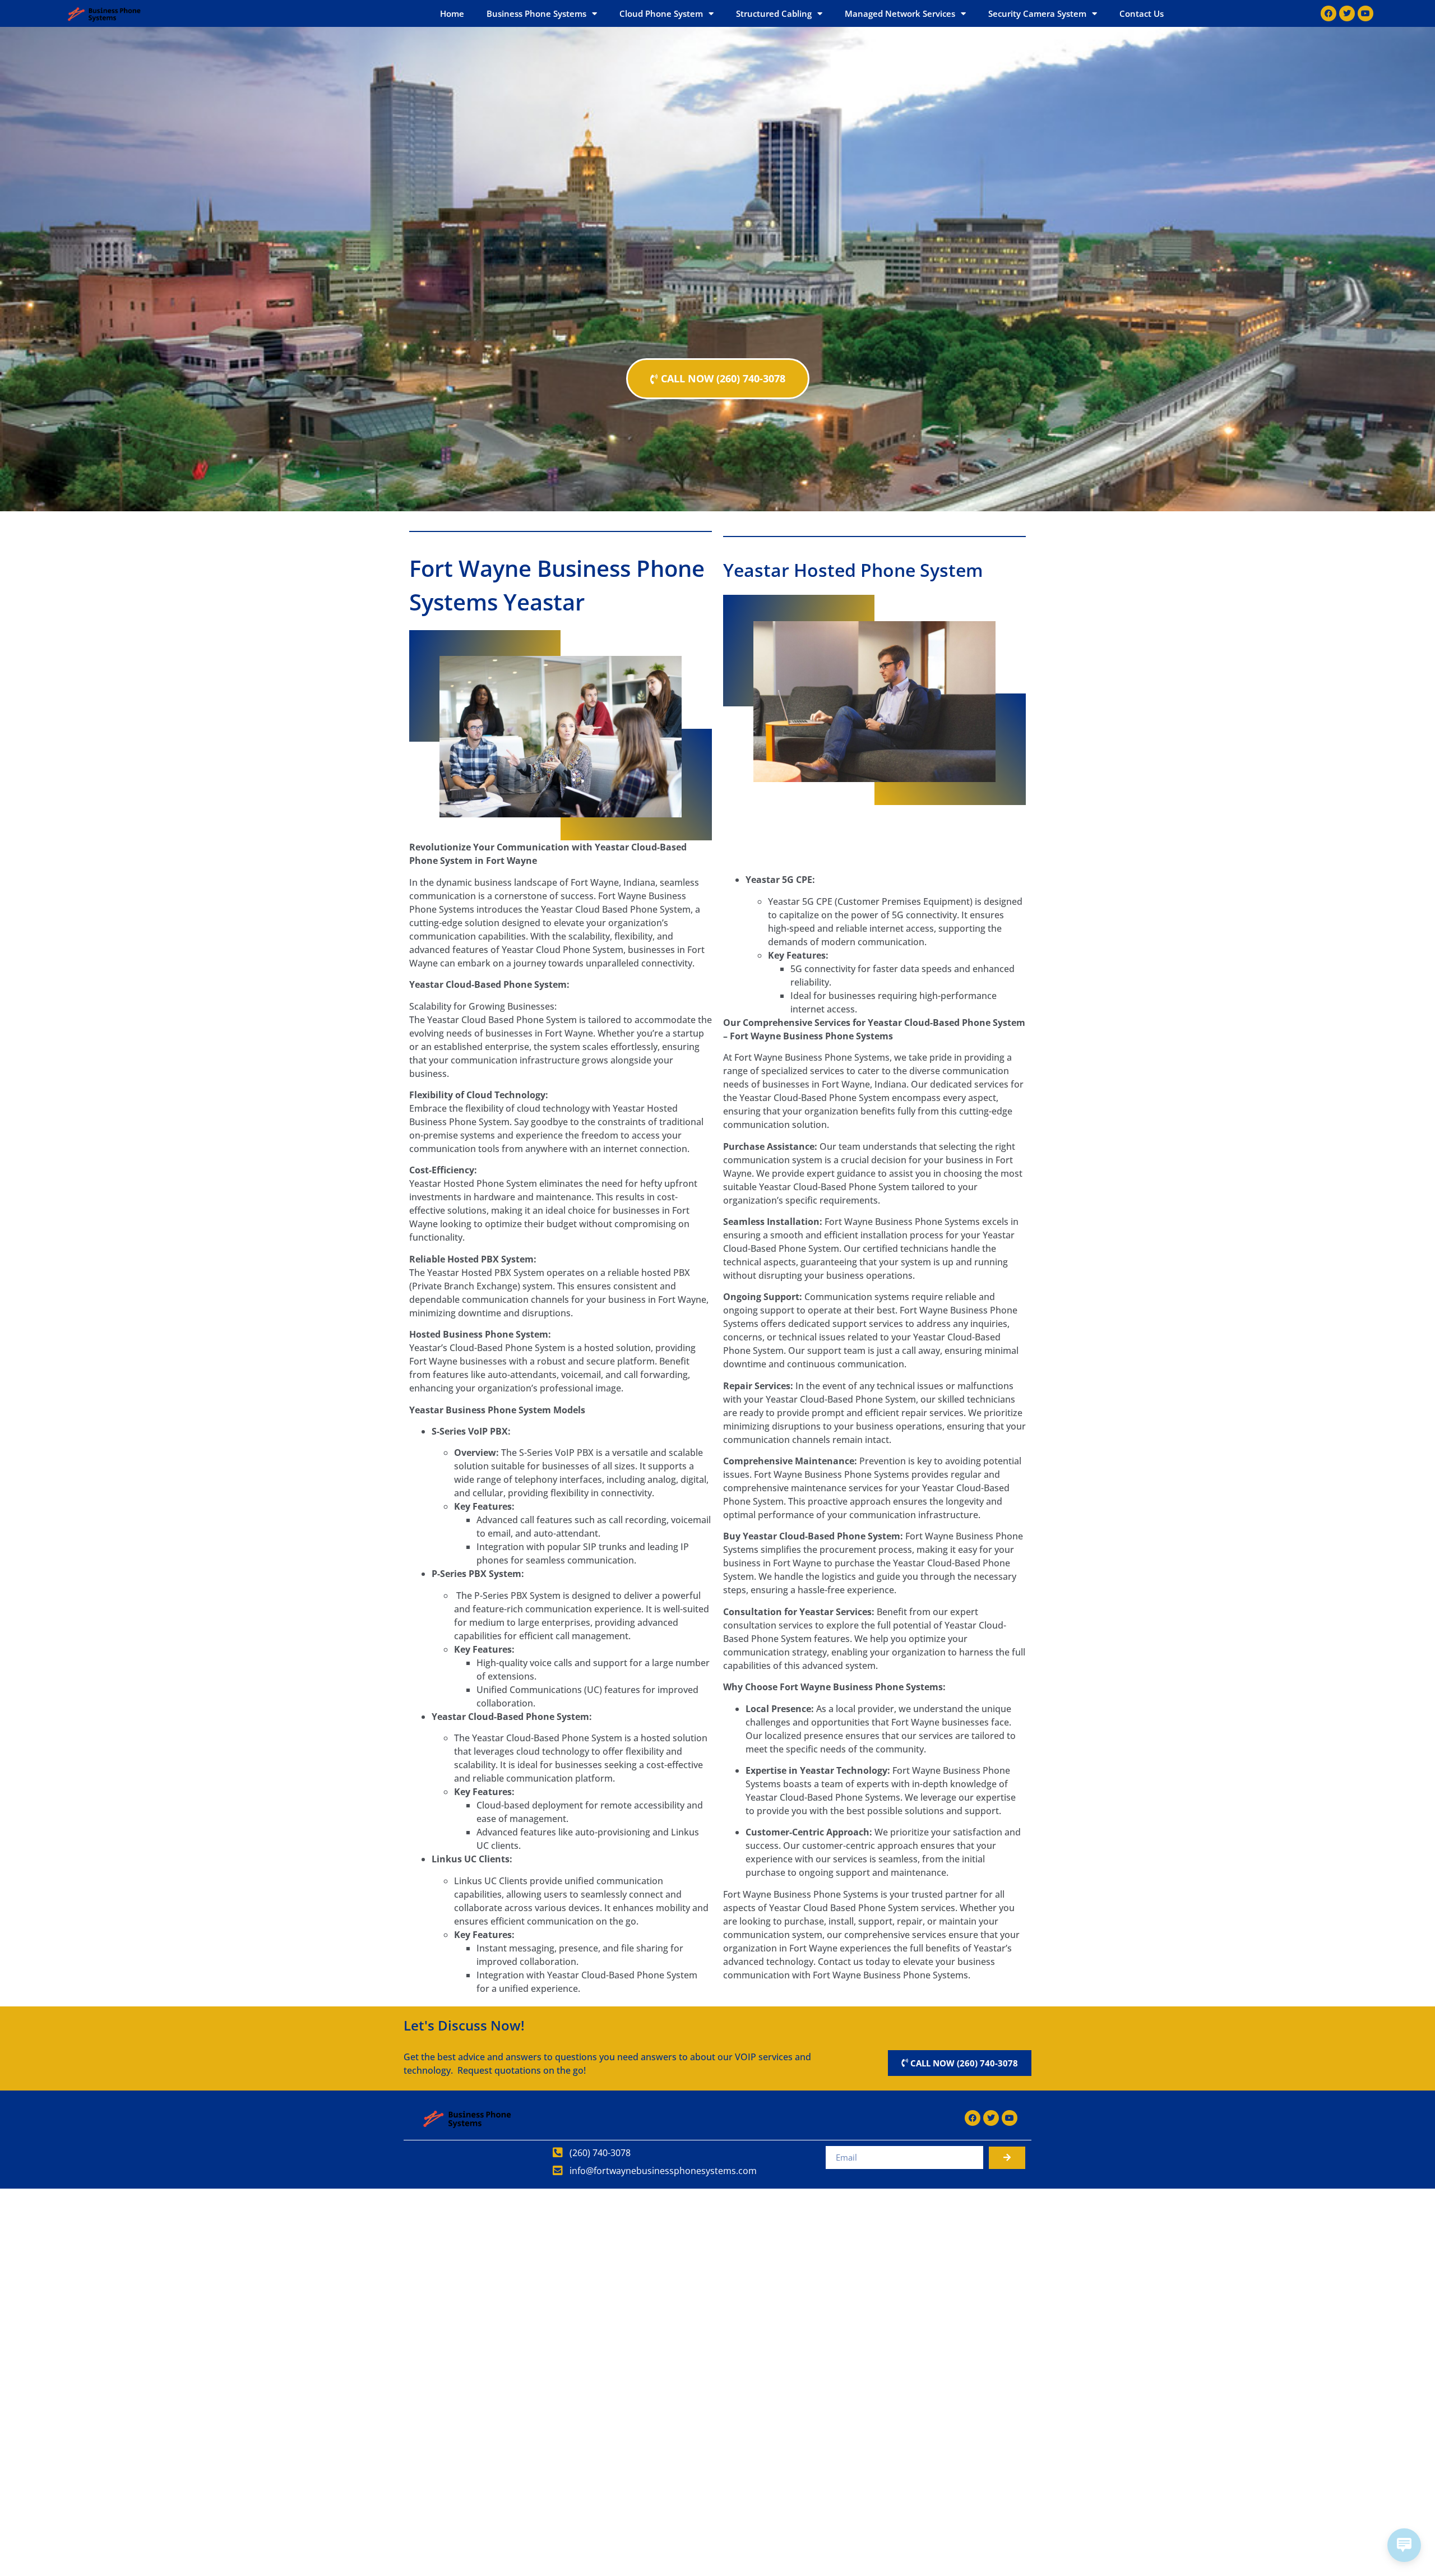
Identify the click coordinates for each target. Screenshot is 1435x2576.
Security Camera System (1037, 13)
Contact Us (1142, 13)
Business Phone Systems (536, 13)
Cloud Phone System (661, 13)
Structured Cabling (774, 13)
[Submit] (1007, 2158)
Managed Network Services (900, 13)
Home (452, 13)
